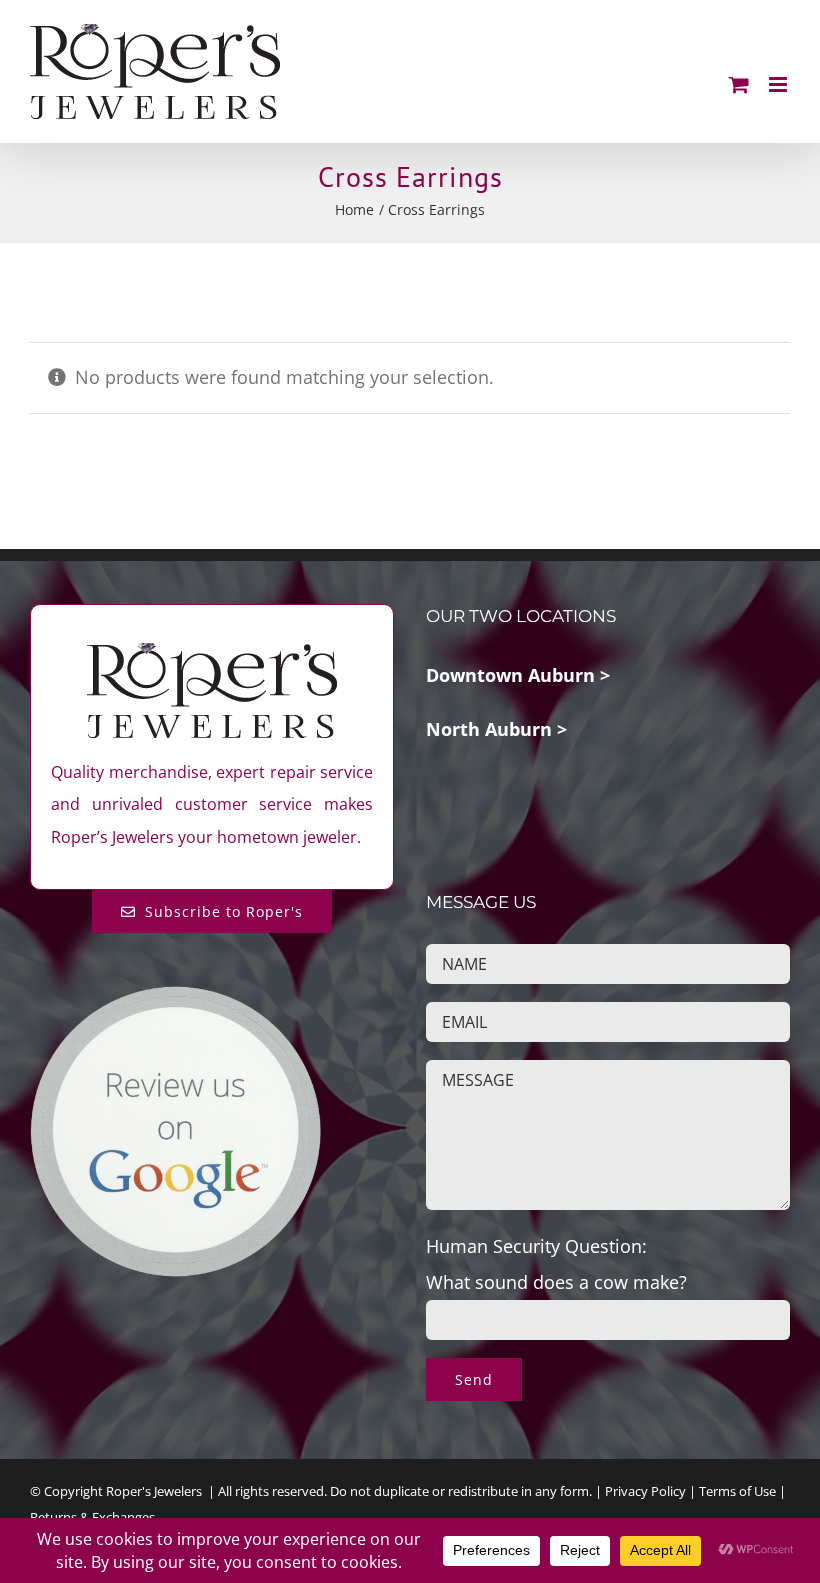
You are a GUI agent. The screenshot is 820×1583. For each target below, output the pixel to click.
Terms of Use (737, 1491)
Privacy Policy (645, 1491)
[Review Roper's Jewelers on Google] (175, 1001)
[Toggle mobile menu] (779, 84)
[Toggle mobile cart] (739, 84)
